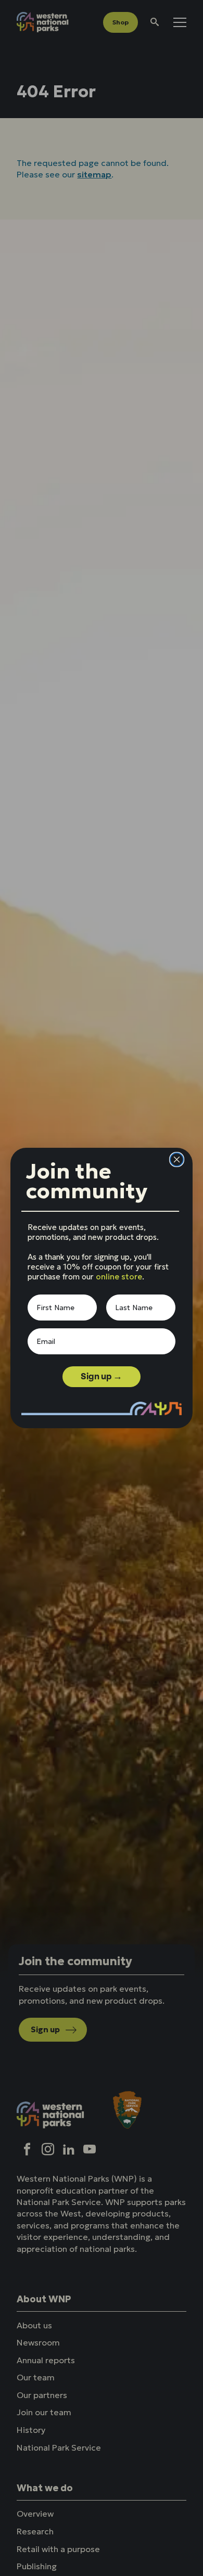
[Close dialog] (177, 1159)
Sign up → (102, 1376)
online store (119, 1277)
